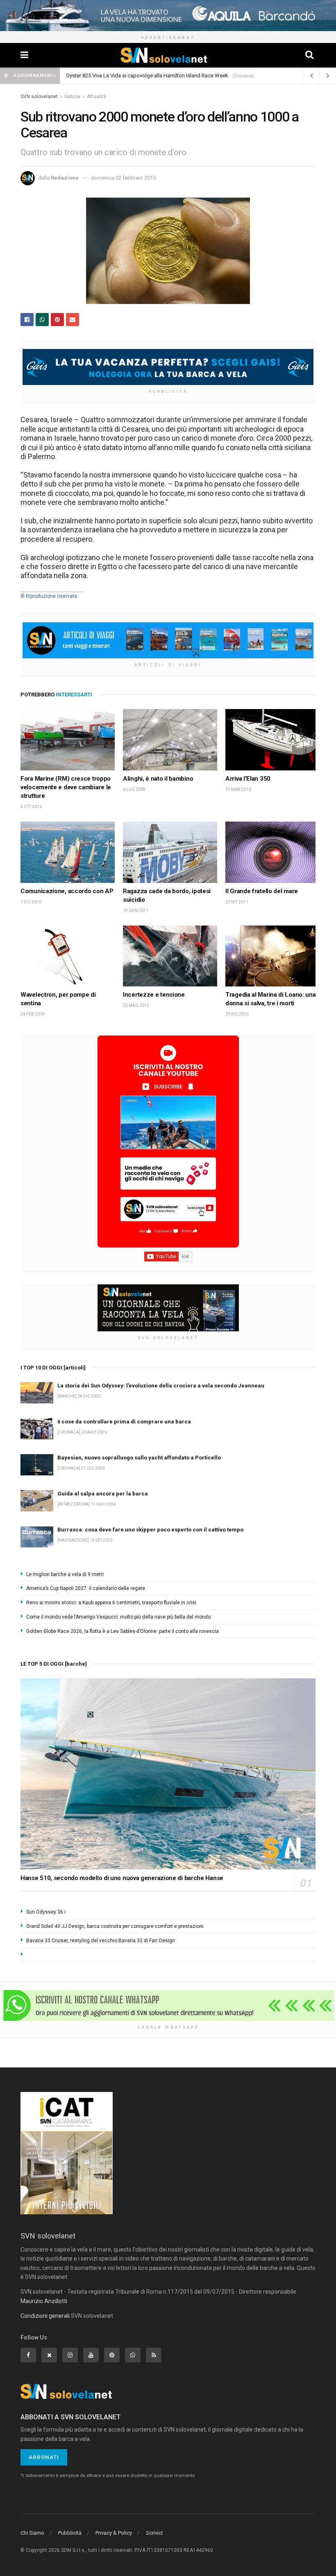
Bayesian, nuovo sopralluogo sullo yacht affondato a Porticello (139, 1458)
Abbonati (44, 2457)
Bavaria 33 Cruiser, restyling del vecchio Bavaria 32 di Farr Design (101, 1941)
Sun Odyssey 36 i (46, 1912)
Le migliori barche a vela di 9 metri (65, 1574)
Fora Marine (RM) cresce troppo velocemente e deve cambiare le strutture (66, 787)
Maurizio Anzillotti (44, 2301)
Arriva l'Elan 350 (248, 779)
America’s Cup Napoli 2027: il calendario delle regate (86, 1588)
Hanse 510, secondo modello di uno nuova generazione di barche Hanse (122, 1878)
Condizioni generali (45, 2316)
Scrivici (154, 2533)
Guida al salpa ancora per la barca (103, 1494)
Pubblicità (70, 2533)
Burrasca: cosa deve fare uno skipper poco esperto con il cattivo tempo (150, 1530)
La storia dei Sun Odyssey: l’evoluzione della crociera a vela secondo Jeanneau (161, 1386)
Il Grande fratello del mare (262, 891)
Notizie (72, 97)
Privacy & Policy (114, 2533)
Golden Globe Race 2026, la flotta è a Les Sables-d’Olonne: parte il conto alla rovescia (123, 1631)
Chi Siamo (32, 2533)
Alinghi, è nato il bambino (158, 779)
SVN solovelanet (39, 97)
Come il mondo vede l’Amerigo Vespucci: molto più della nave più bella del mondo (118, 1617)
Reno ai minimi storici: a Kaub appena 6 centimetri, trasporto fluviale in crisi (111, 1603)
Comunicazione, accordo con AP (67, 891)
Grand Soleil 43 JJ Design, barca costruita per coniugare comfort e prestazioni (115, 1926)
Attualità (96, 97)
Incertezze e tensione (154, 995)
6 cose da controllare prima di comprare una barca (126, 75)
